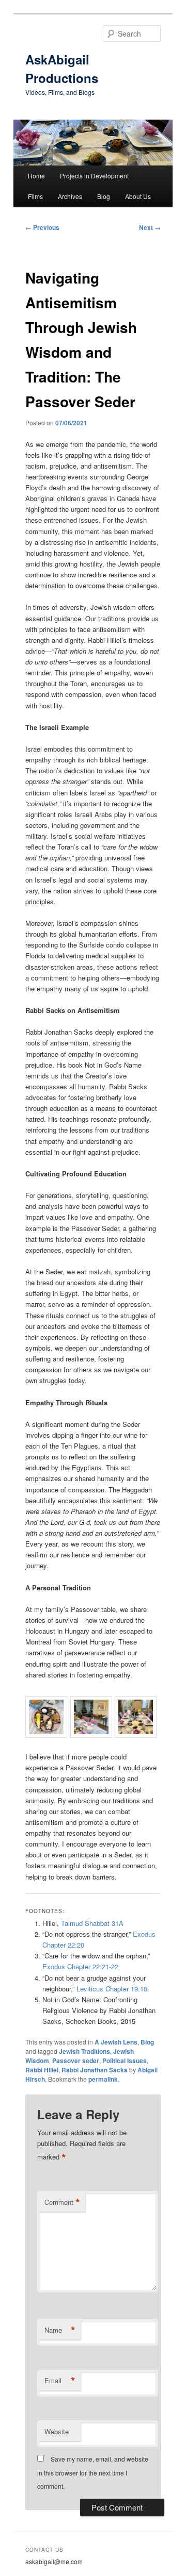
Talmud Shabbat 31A (92, 1923)
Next (150, 227)
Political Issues (125, 2060)
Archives (70, 196)
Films (35, 196)
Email (60, 2381)
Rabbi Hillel (42, 2070)
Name (60, 2330)
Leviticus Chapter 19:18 (112, 1989)
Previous (42, 227)
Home (36, 176)
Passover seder (76, 2060)
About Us (138, 196)
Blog (104, 196)
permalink (103, 2079)
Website (57, 2431)
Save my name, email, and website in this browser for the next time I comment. (93, 2472)
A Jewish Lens (116, 2042)
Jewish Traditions (84, 2051)
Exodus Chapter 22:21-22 (80, 1966)
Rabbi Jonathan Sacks (95, 2070)
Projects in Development (94, 176)
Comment (62, 2202)
